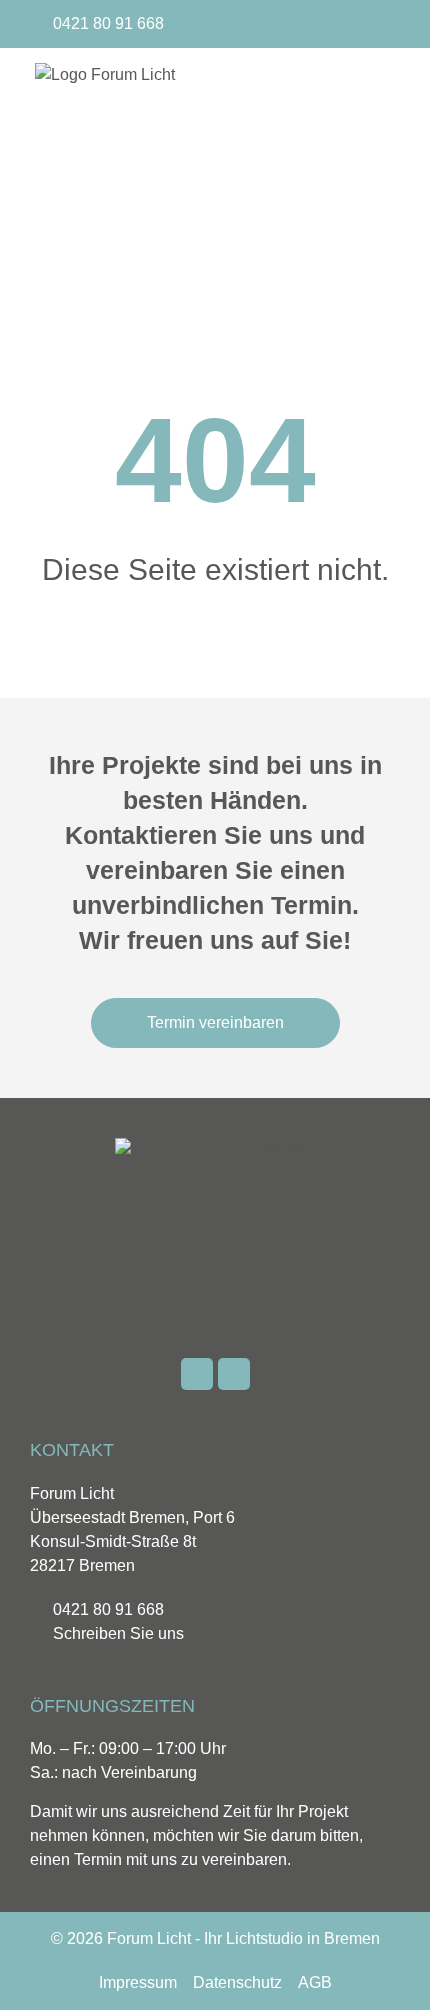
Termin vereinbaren (215, 1022)
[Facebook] (197, 1374)
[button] (376, 163)
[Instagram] (386, 24)
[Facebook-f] (353, 24)
